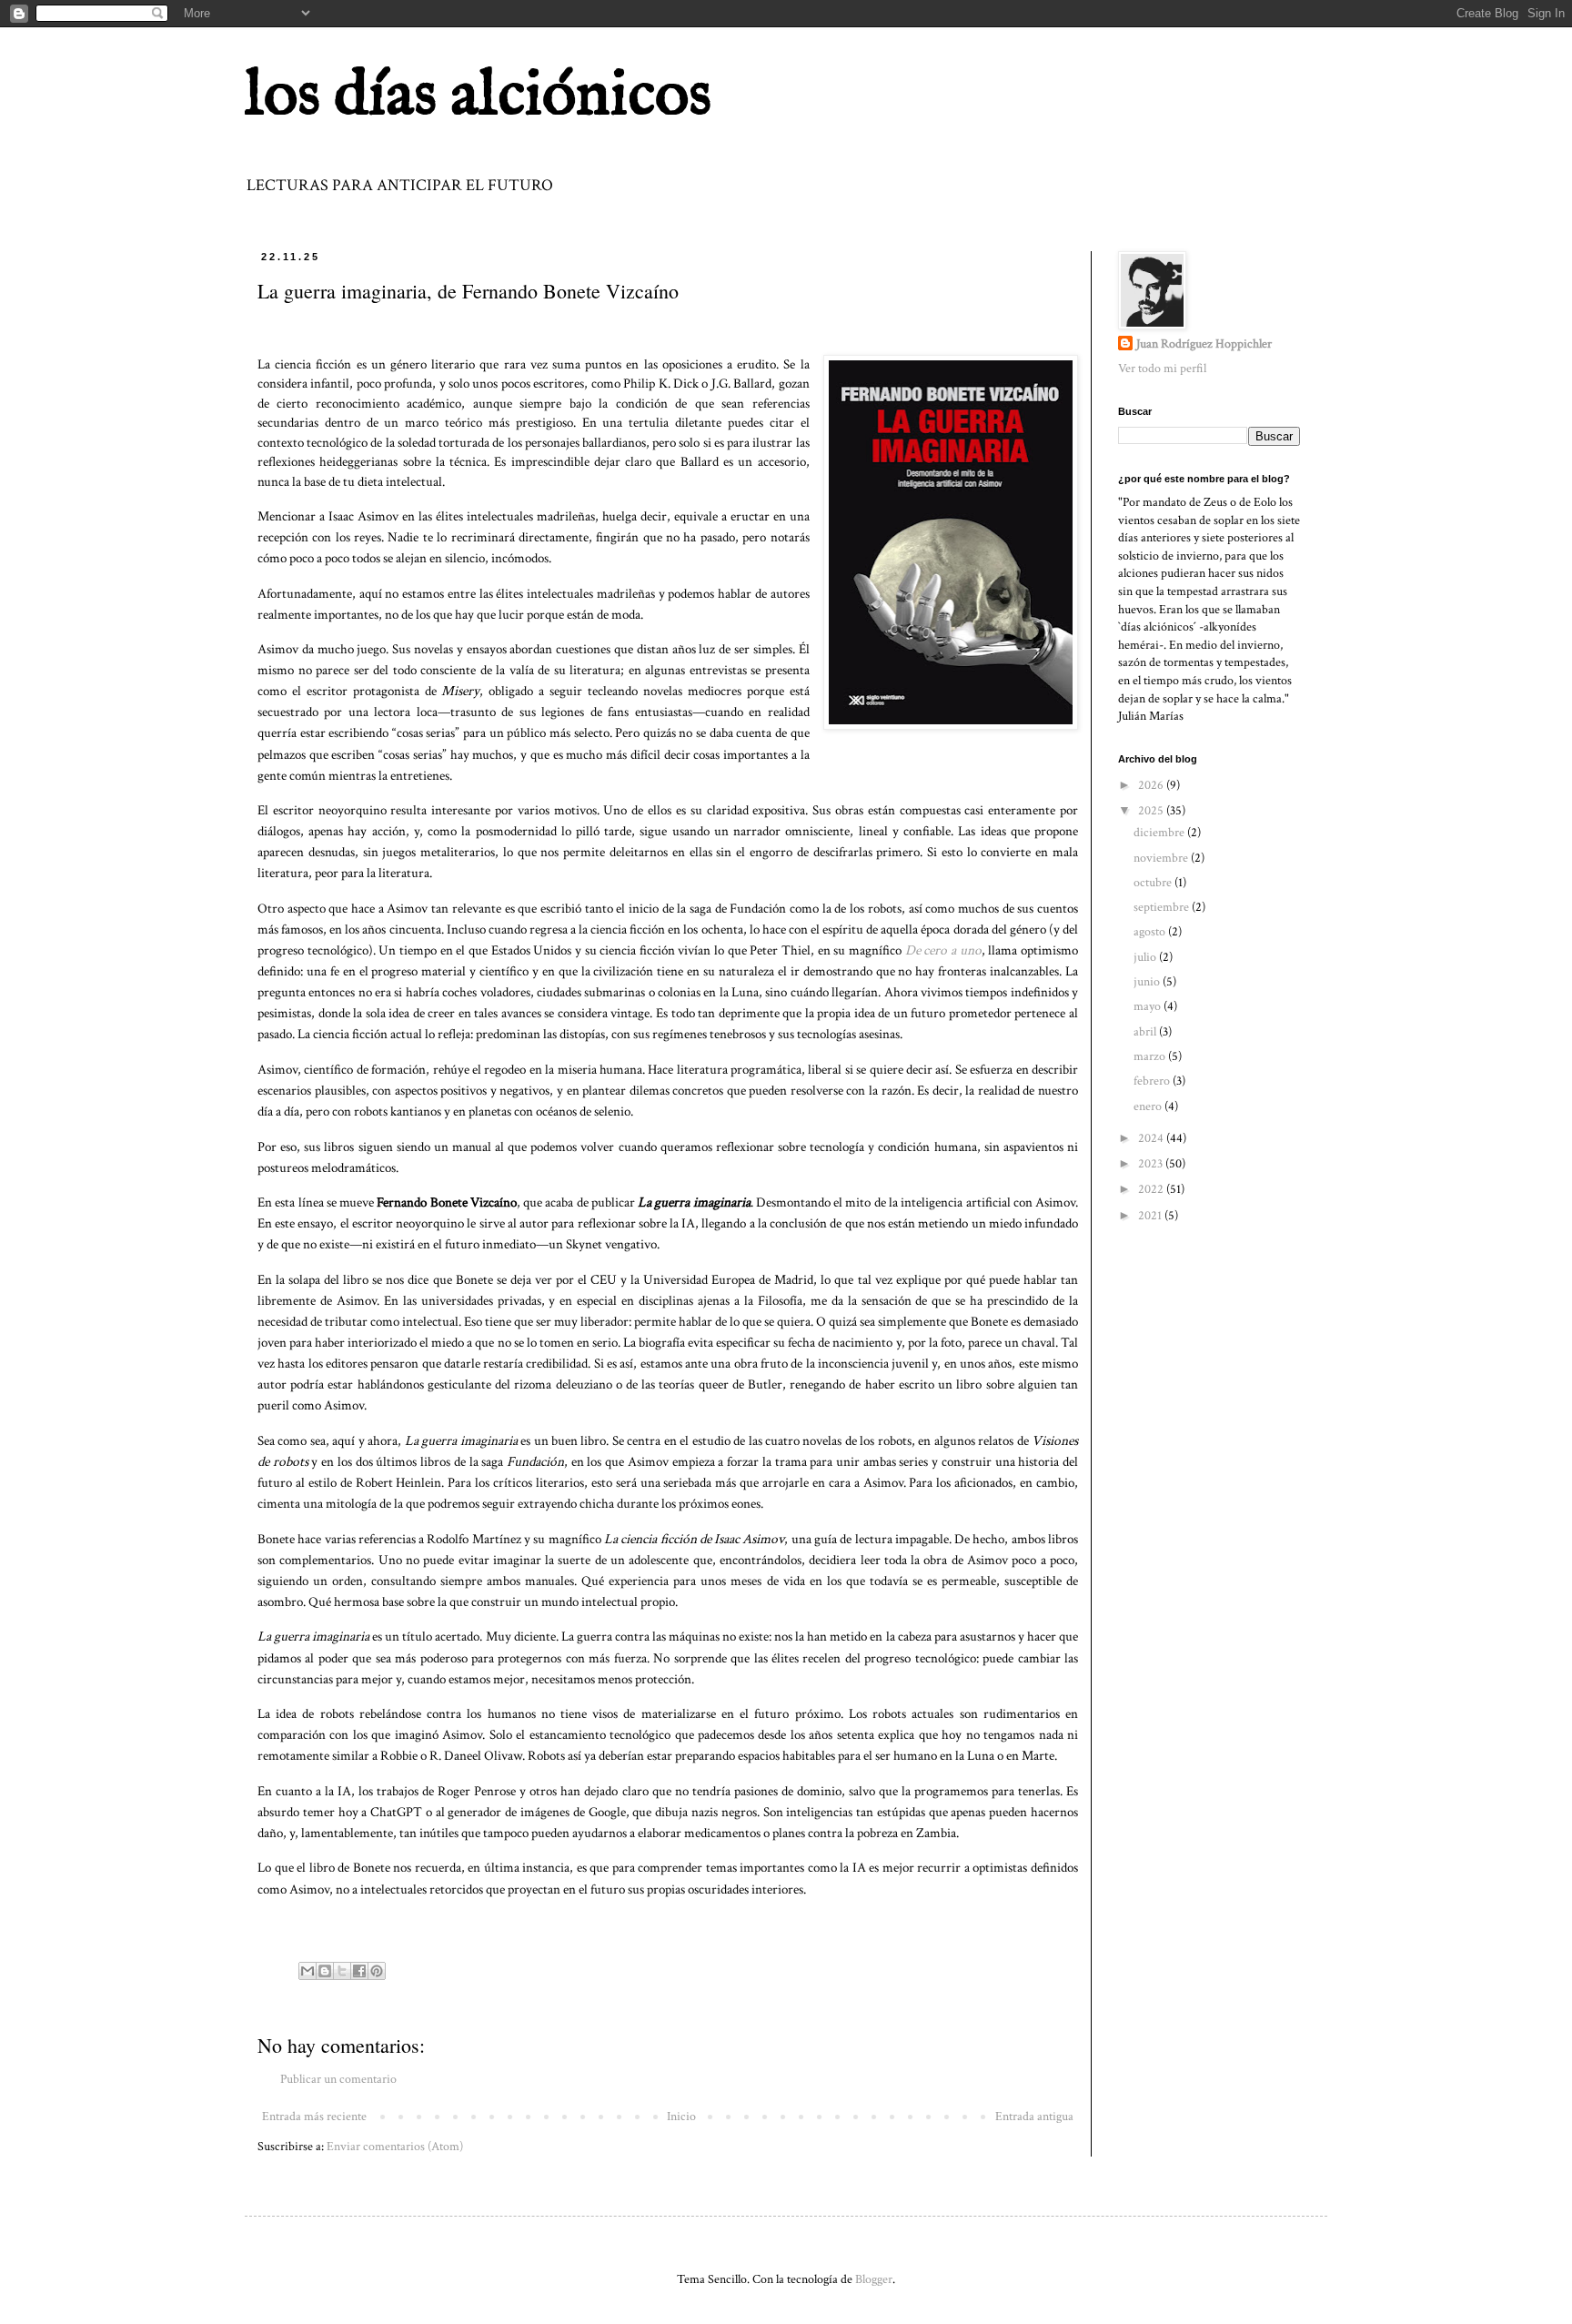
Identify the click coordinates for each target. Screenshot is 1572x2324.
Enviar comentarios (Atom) (395, 2147)
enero (1149, 1106)
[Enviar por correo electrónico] (307, 1971)
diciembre (1160, 833)
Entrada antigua (1034, 2117)
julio (1146, 957)
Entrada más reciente (314, 2117)
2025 (1152, 811)
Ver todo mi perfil (1162, 369)
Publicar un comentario (338, 2079)
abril (1146, 1032)
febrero (1153, 1081)
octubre (1154, 883)
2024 (1152, 1138)
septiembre (1163, 907)
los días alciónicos (478, 96)
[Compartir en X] (342, 1971)
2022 (1152, 1189)
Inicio (681, 2117)
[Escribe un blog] (325, 1971)
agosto (1151, 932)
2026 (1152, 785)
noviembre (1162, 858)
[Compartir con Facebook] (359, 1971)
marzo (1151, 1056)
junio (1148, 982)
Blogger (874, 2279)
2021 (1151, 1216)
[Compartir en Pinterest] (377, 1971)
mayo (1149, 1006)
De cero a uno (943, 950)
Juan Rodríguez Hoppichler (1204, 344)
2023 (1152, 1164)
